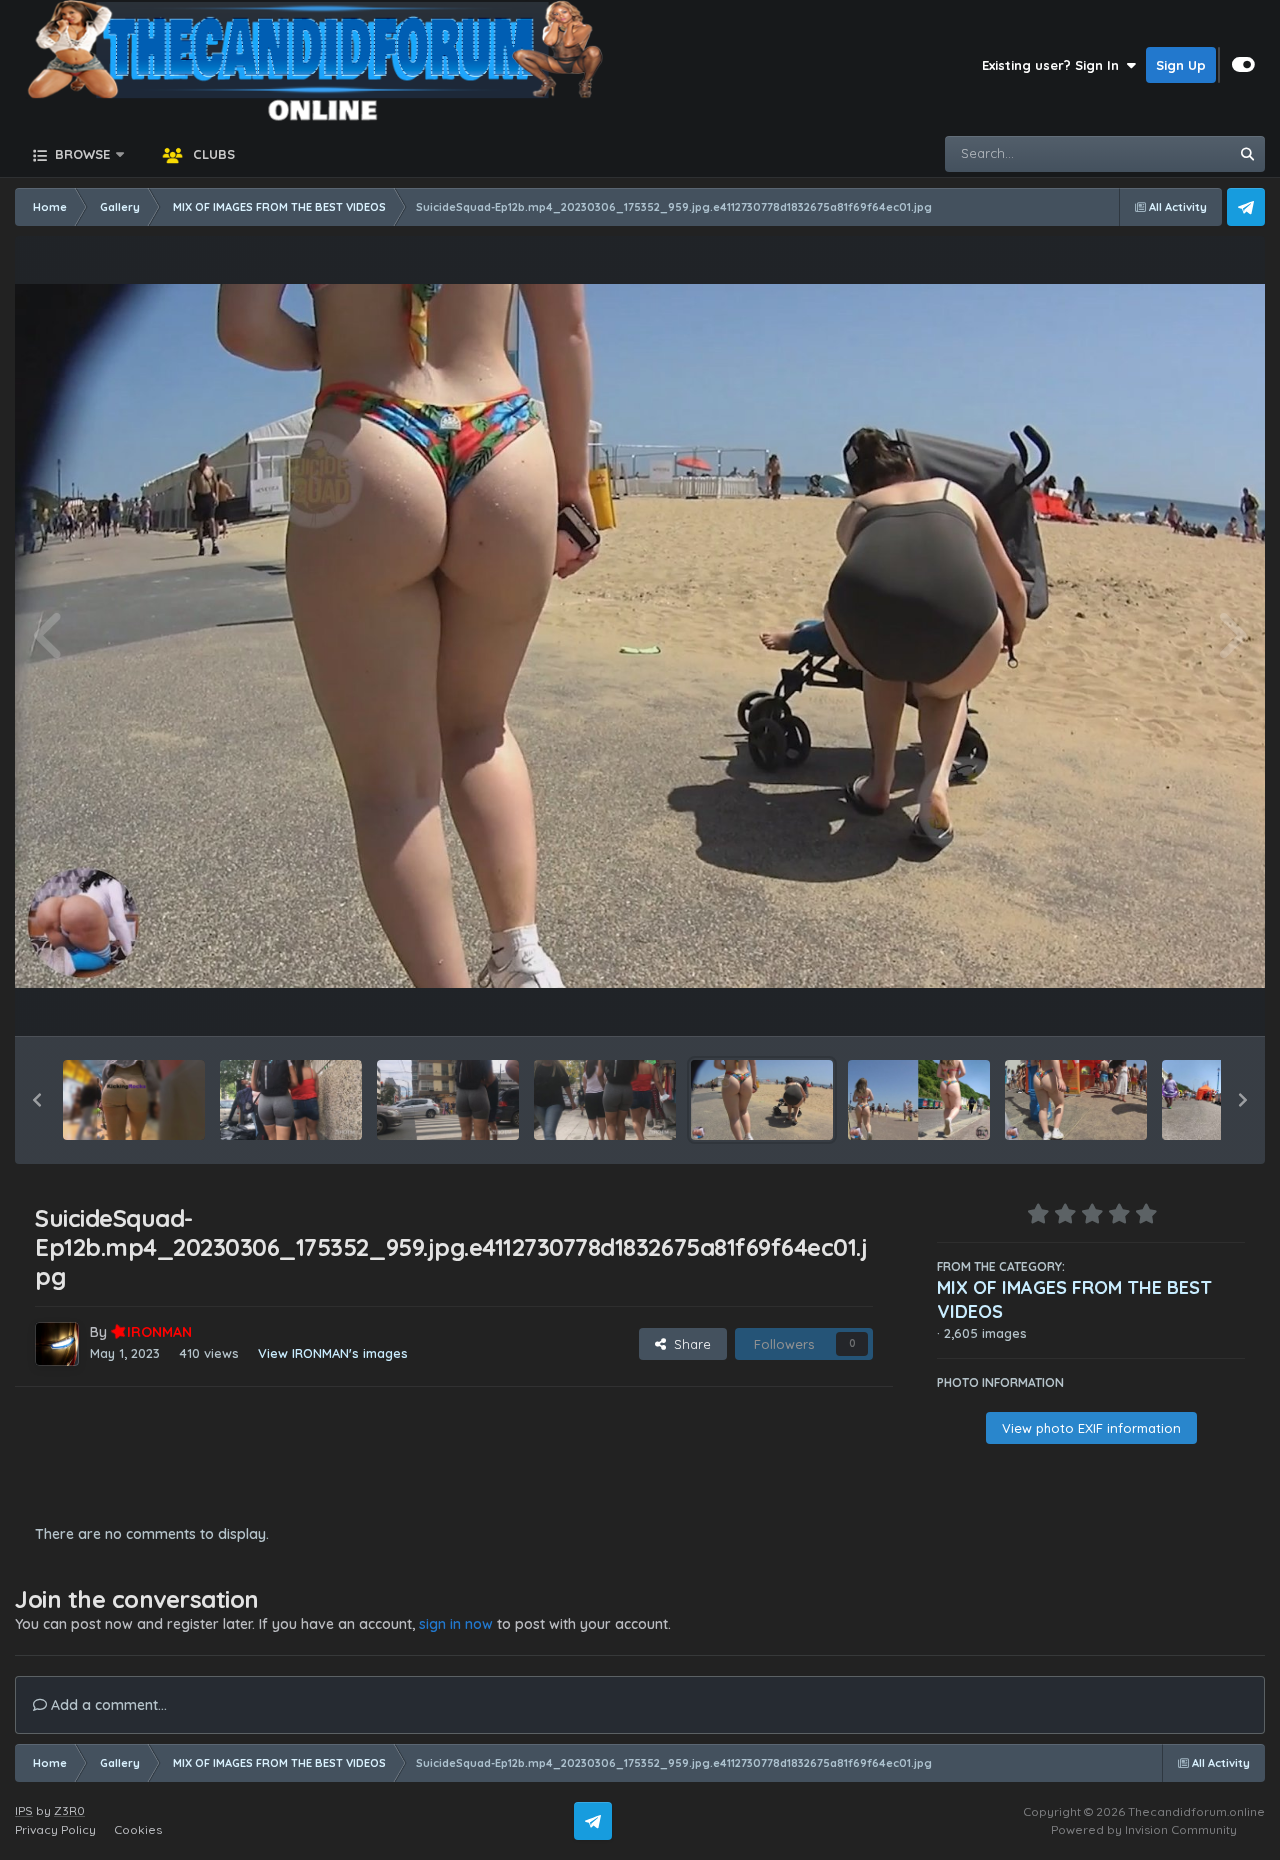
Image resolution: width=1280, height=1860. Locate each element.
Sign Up (1181, 65)
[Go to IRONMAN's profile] (57, 1344)
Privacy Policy (55, 1829)
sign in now (456, 1624)
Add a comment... (107, 1705)
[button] (37, 1100)
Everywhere (1166, 153)
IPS (24, 1810)
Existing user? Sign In (1054, 65)
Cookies (138, 1829)
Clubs (212, 154)
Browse (80, 154)
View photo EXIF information (1091, 1428)
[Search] (1247, 154)
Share (688, 1344)
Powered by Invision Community (1144, 1829)
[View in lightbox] (640, 635)
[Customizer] (1243, 65)
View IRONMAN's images (333, 1353)
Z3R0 (69, 1810)
